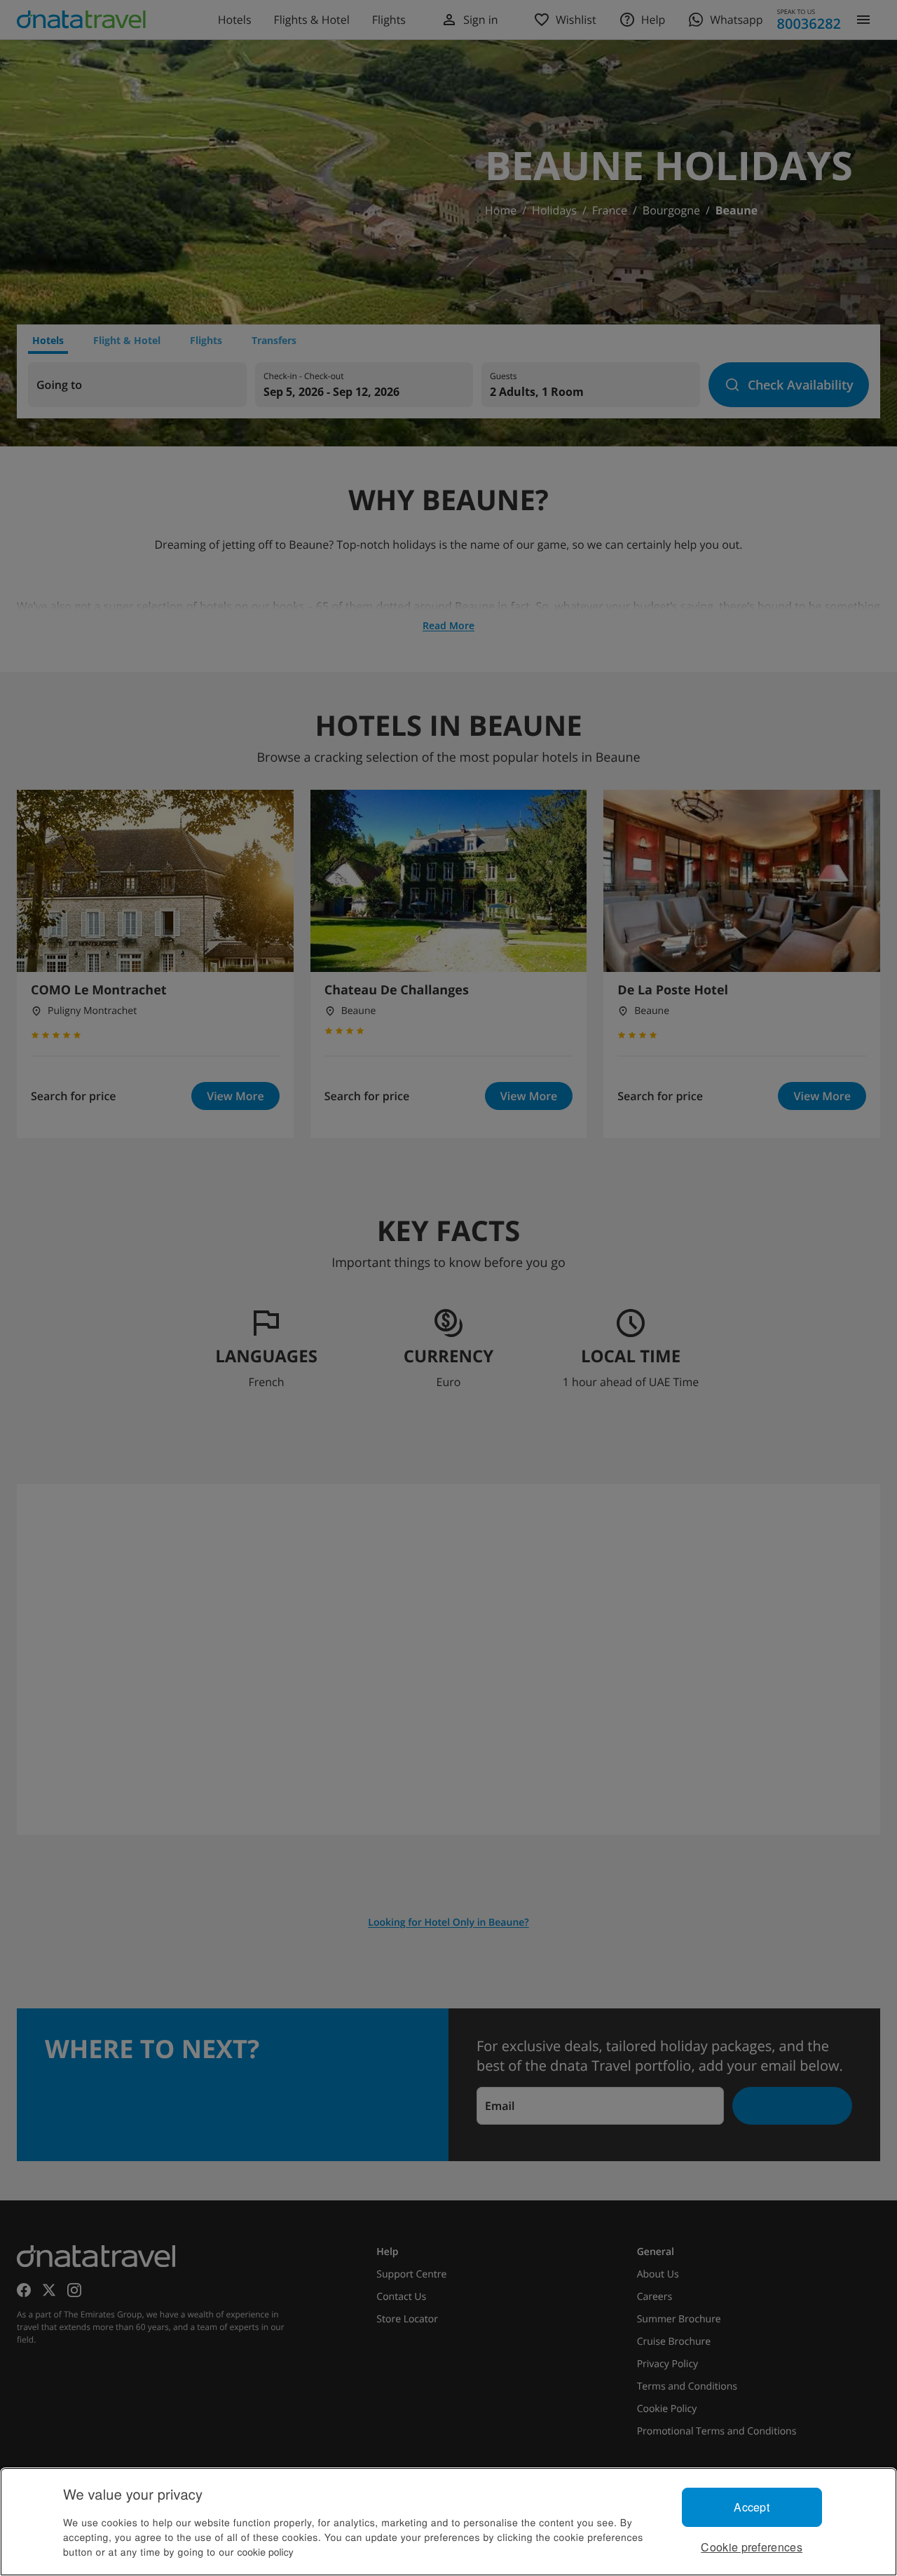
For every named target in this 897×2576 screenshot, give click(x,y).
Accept (752, 2507)
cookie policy (266, 2551)
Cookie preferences (752, 2547)
